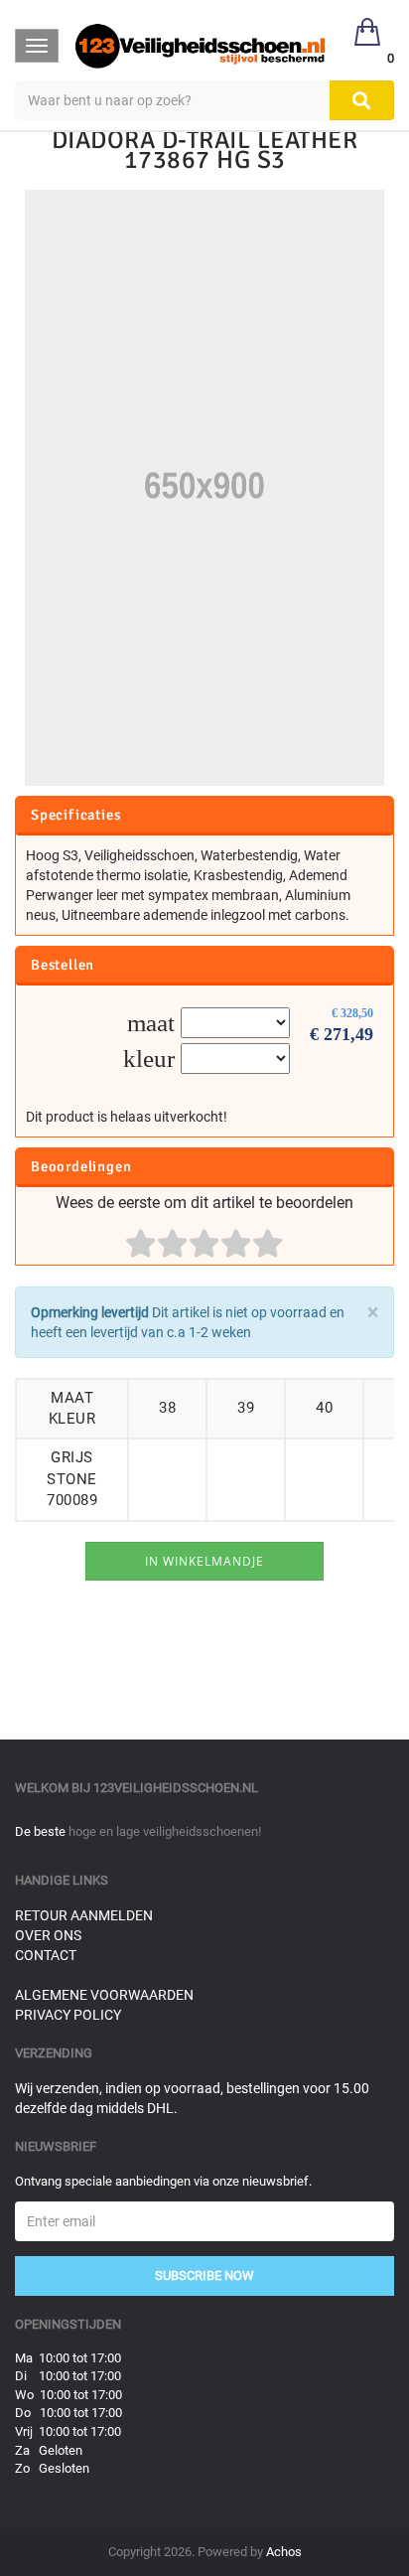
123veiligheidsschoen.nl (176, 1788)
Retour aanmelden (84, 1915)
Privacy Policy (68, 2015)
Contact (46, 1955)
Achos (284, 2552)
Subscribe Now (204, 2275)
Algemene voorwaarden (104, 1995)
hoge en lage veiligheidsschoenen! (165, 1831)
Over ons (48, 1935)
